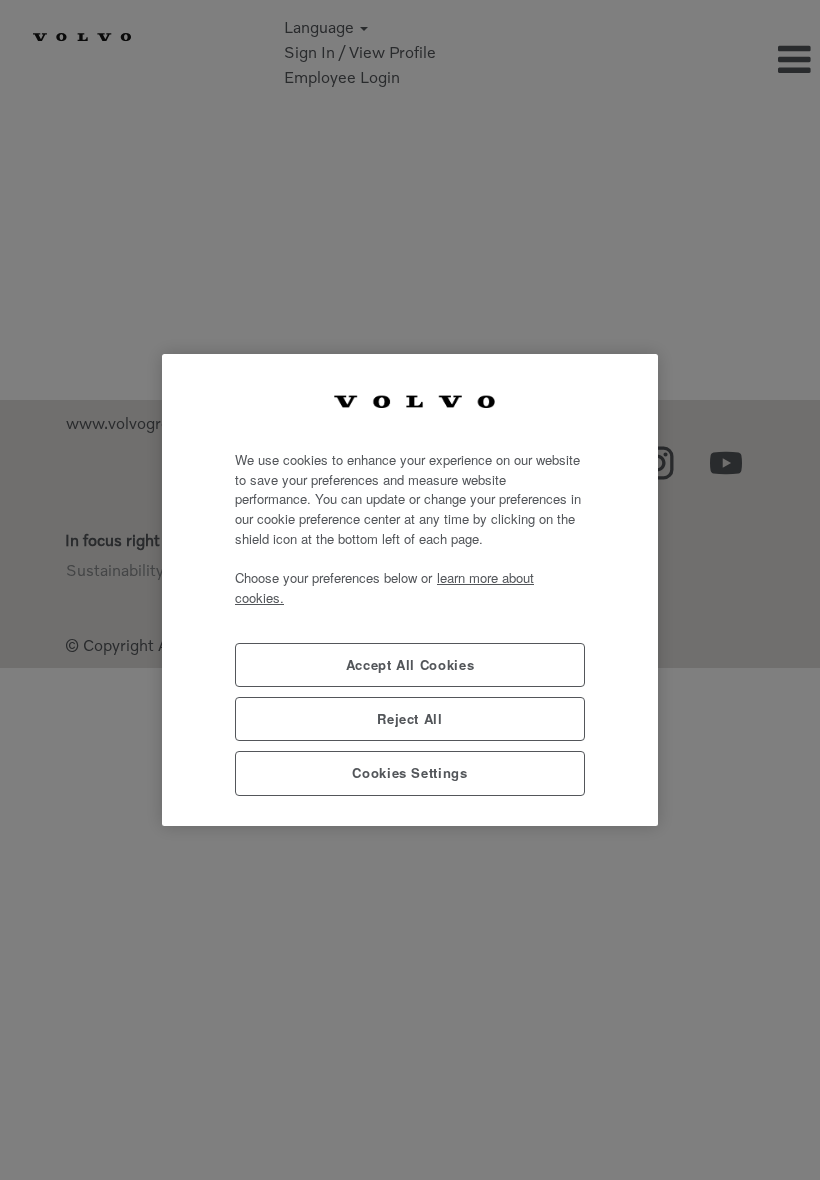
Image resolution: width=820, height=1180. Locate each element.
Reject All (410, 718)
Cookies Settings (410, 772)
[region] (410, 589)
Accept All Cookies (410, 664)
